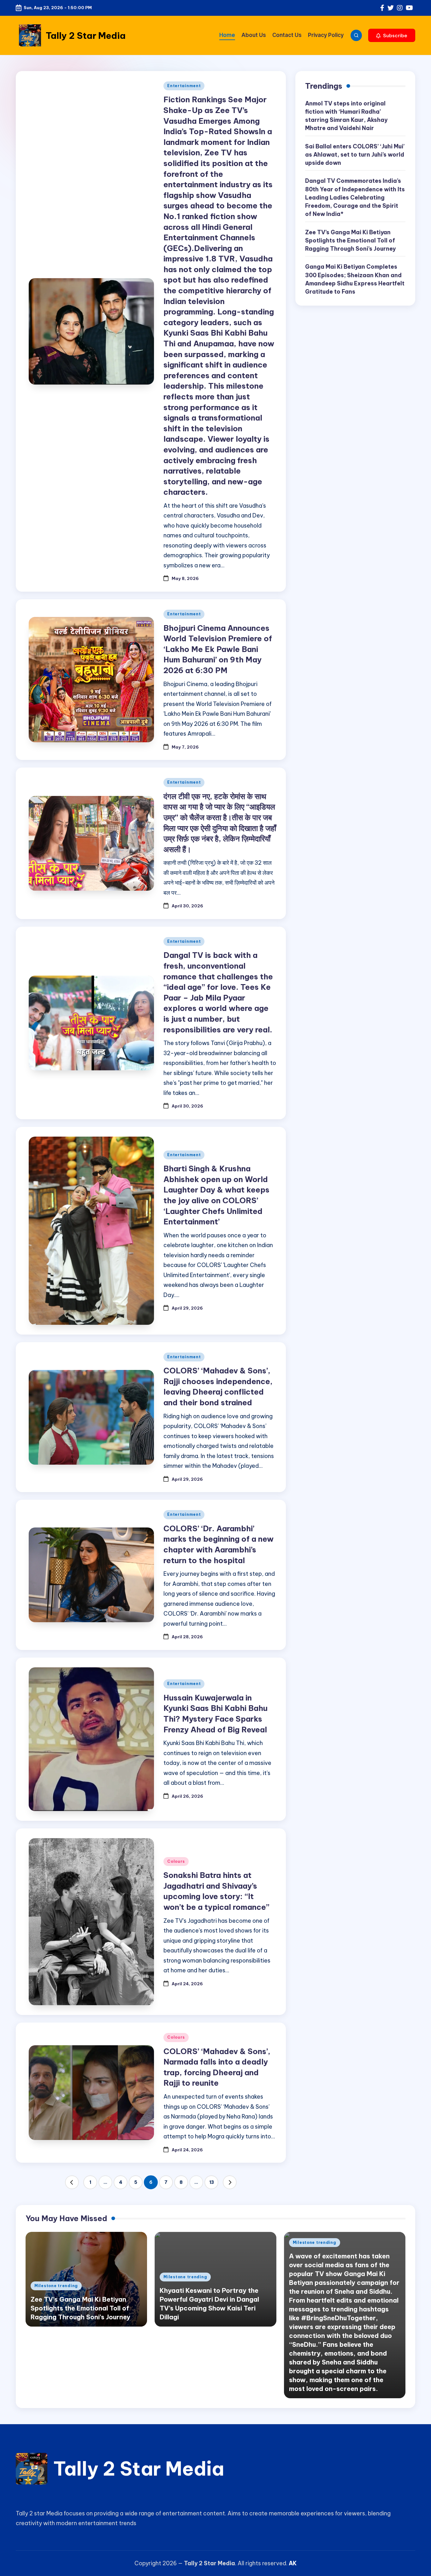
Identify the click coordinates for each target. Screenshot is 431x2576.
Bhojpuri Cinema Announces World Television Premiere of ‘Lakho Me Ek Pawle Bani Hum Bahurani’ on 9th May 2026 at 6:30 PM (218, 649)
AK (293, 2563)
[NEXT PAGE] (230, 2182)
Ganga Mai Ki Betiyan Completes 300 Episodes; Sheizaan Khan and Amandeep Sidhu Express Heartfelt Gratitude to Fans (355, 279)
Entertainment (184, 86)
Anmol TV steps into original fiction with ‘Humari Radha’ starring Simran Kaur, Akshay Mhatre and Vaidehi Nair (346, 116)
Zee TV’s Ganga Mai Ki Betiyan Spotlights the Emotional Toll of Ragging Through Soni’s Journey (350, 241)
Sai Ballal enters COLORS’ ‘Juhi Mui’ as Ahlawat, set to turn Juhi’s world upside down (355, 155)
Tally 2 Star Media (86, 36)
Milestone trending (56, 2286)
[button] (392, 35)
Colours (176, 1861)
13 (212, 2182)
